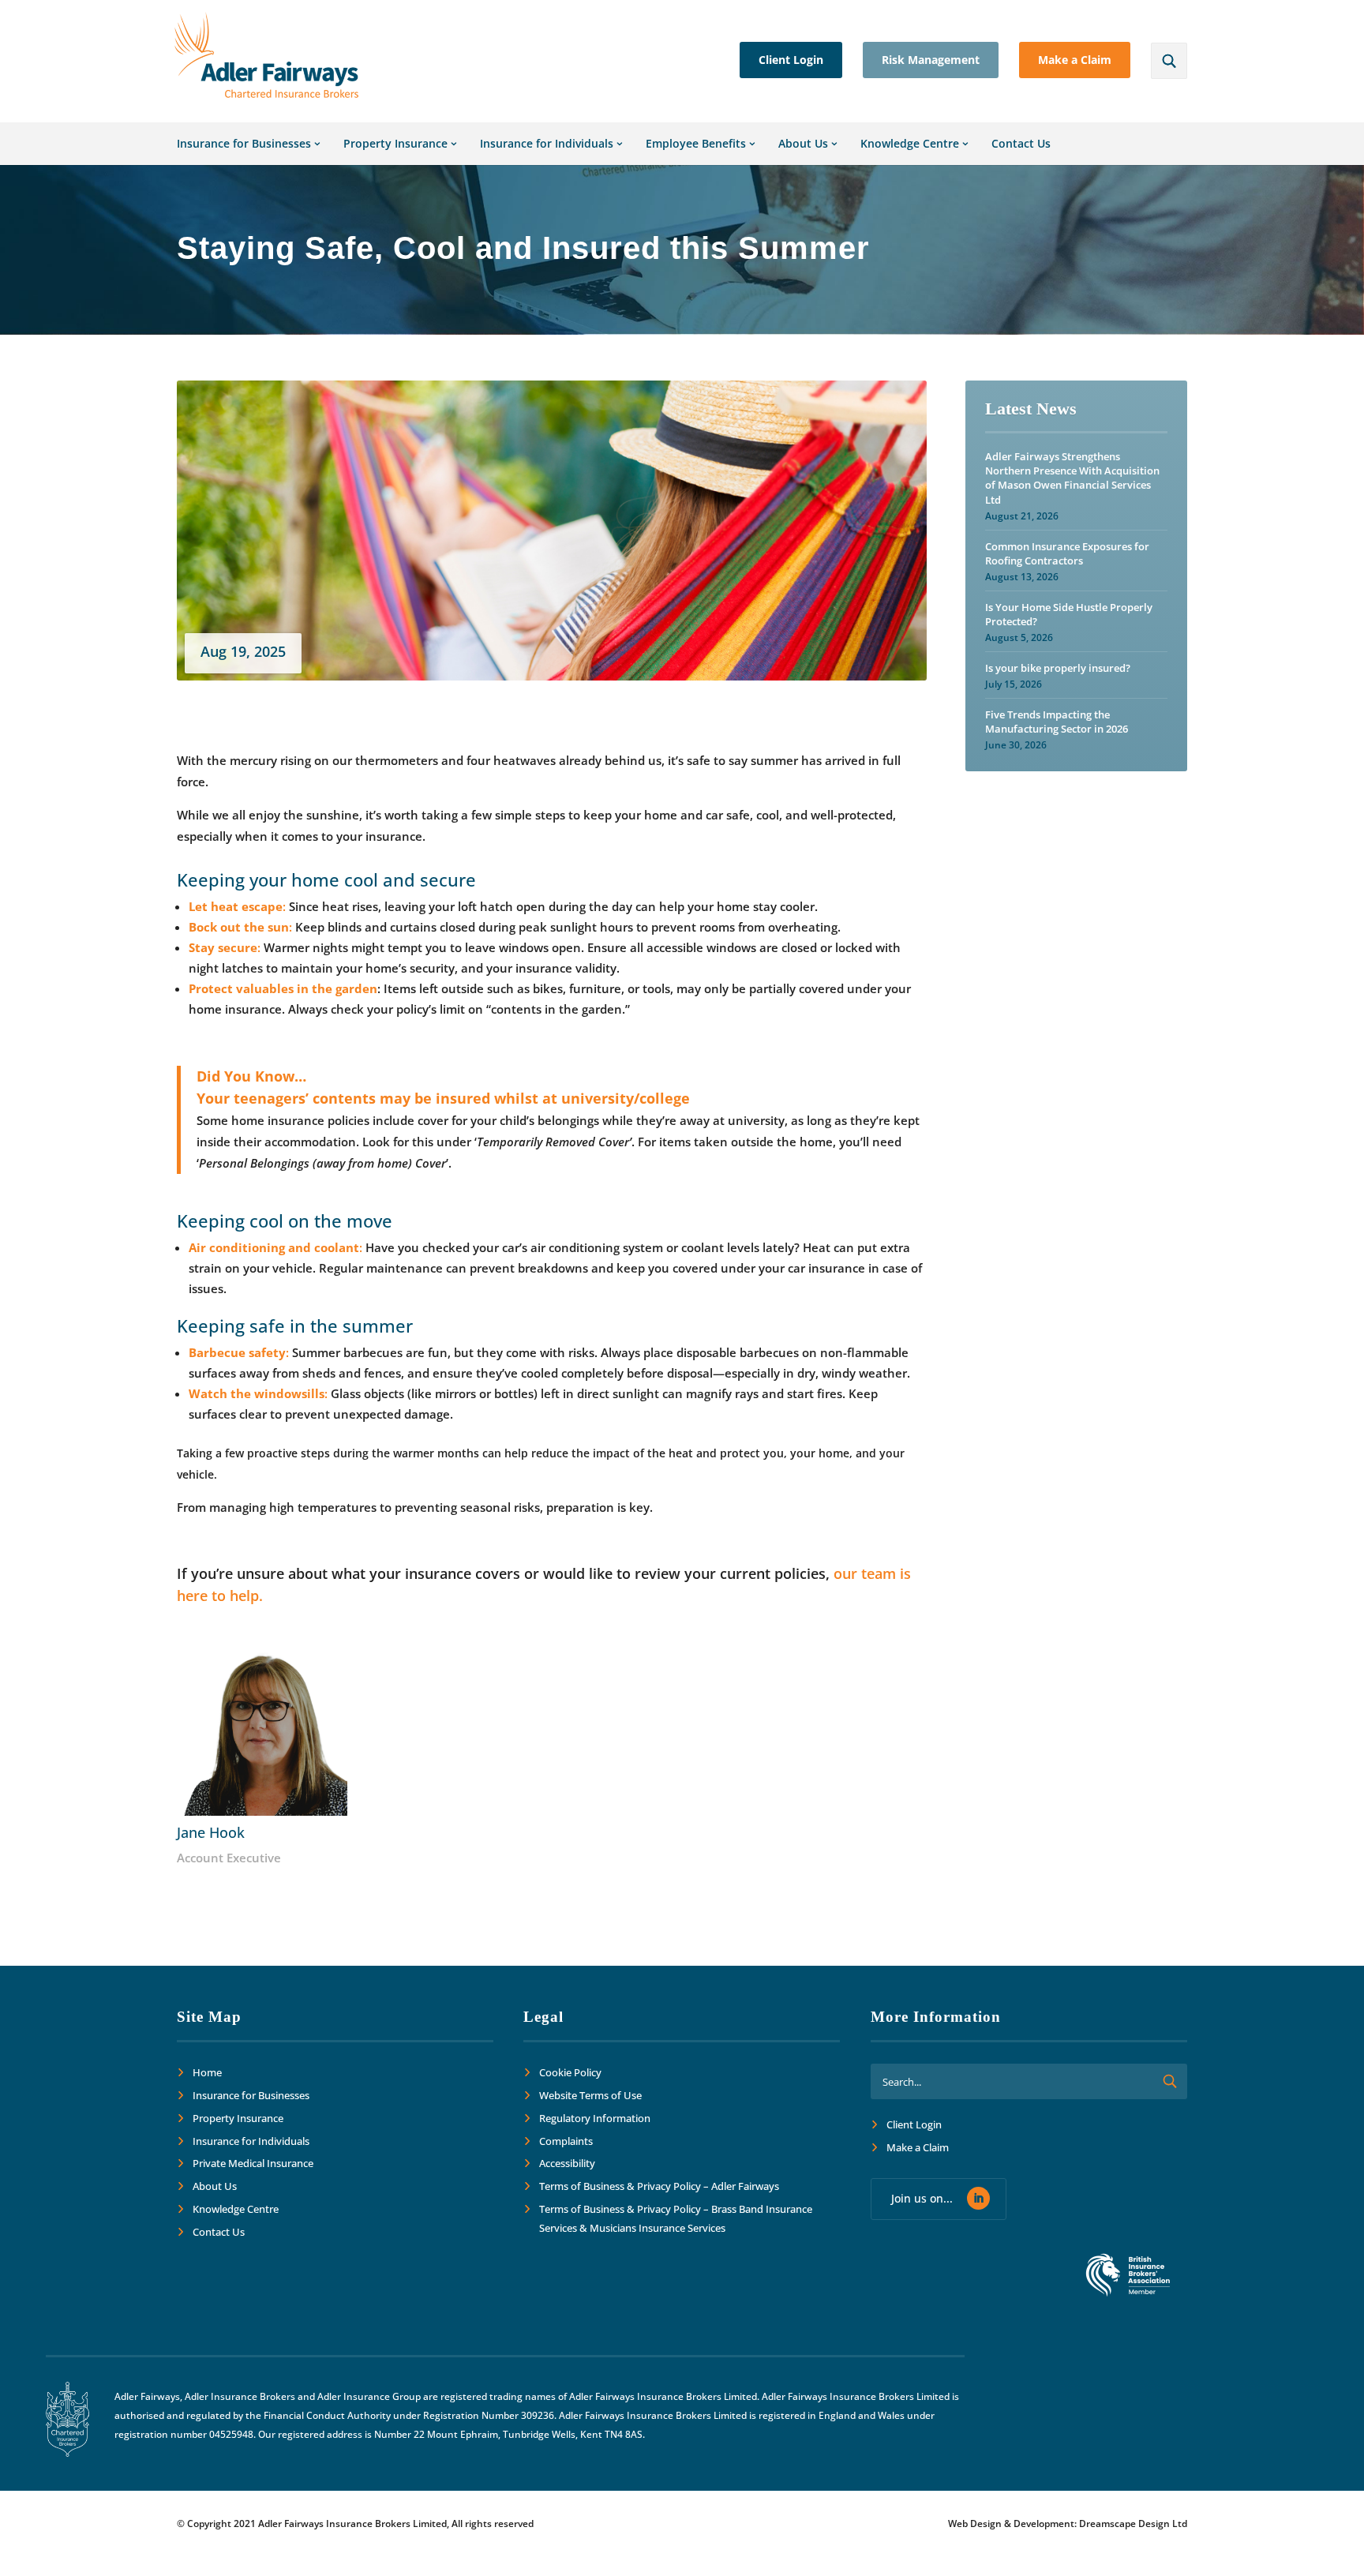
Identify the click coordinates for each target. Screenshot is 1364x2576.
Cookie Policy (570, 2072)
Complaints (566, 2141)
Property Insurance (395, 143)
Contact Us (1021, 143)
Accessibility (567, 2163)
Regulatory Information (595, 2118)
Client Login (791, 60)
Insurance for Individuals (547, 143)
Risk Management (931, 60)
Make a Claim (1075, 60)
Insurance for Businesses (244, 143)
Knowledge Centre (910, 143)
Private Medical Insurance (253, 2163)
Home (207, 2072)
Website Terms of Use (590, 2095)
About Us (803, 143)
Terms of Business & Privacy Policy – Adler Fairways (659, 2186)
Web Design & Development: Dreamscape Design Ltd (1068, 2524)
